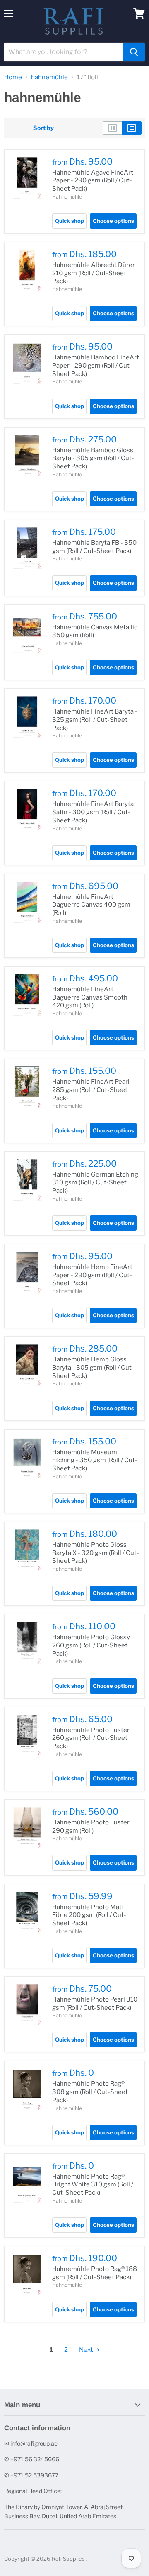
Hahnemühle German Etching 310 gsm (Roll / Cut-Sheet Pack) (95, 1183)
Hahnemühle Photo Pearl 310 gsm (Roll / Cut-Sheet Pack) (95, 2004)
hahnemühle (49, 77)
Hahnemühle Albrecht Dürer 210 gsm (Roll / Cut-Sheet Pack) (94, 273)
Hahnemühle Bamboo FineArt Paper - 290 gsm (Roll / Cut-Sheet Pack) (96, 365)
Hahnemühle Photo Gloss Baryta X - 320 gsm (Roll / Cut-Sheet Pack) (96, 1553)
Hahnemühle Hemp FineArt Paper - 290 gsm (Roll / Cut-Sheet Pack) (92, 1275)
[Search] (134, 52)
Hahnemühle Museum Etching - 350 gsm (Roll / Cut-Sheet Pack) (95, 1460)
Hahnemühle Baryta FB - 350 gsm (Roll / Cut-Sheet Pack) (94, 547)
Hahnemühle (67, 197)
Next (87, 2350)
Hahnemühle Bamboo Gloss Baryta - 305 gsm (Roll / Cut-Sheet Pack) (93, 458)
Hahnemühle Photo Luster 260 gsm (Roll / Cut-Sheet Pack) (91, 1738)
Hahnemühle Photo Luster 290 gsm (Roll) (91, 1827)
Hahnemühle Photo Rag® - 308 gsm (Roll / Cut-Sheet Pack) (90, 2092)
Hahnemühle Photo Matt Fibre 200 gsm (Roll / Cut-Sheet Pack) (89, 1915)
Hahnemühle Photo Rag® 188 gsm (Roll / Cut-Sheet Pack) (95, 2273)
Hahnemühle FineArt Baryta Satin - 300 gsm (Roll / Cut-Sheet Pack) (93, 812)
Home (13, 77)
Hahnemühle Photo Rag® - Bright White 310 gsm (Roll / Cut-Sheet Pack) (93, 2185)
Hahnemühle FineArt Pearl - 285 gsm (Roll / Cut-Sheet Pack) (93, 1090)
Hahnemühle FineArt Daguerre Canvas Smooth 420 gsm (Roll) (90, 997)
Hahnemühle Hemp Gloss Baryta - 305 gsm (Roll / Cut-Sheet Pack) (93, 1367)
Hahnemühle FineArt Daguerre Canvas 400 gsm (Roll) (91, 905)
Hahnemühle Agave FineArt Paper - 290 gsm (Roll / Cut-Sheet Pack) (93, 181)
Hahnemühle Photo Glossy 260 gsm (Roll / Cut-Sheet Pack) (91, 1645)
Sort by (43, 128)
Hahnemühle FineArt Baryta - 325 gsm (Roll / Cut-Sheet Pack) (95, 720)
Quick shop (70, 221)
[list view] (132, 128)
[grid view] (112, 128)
